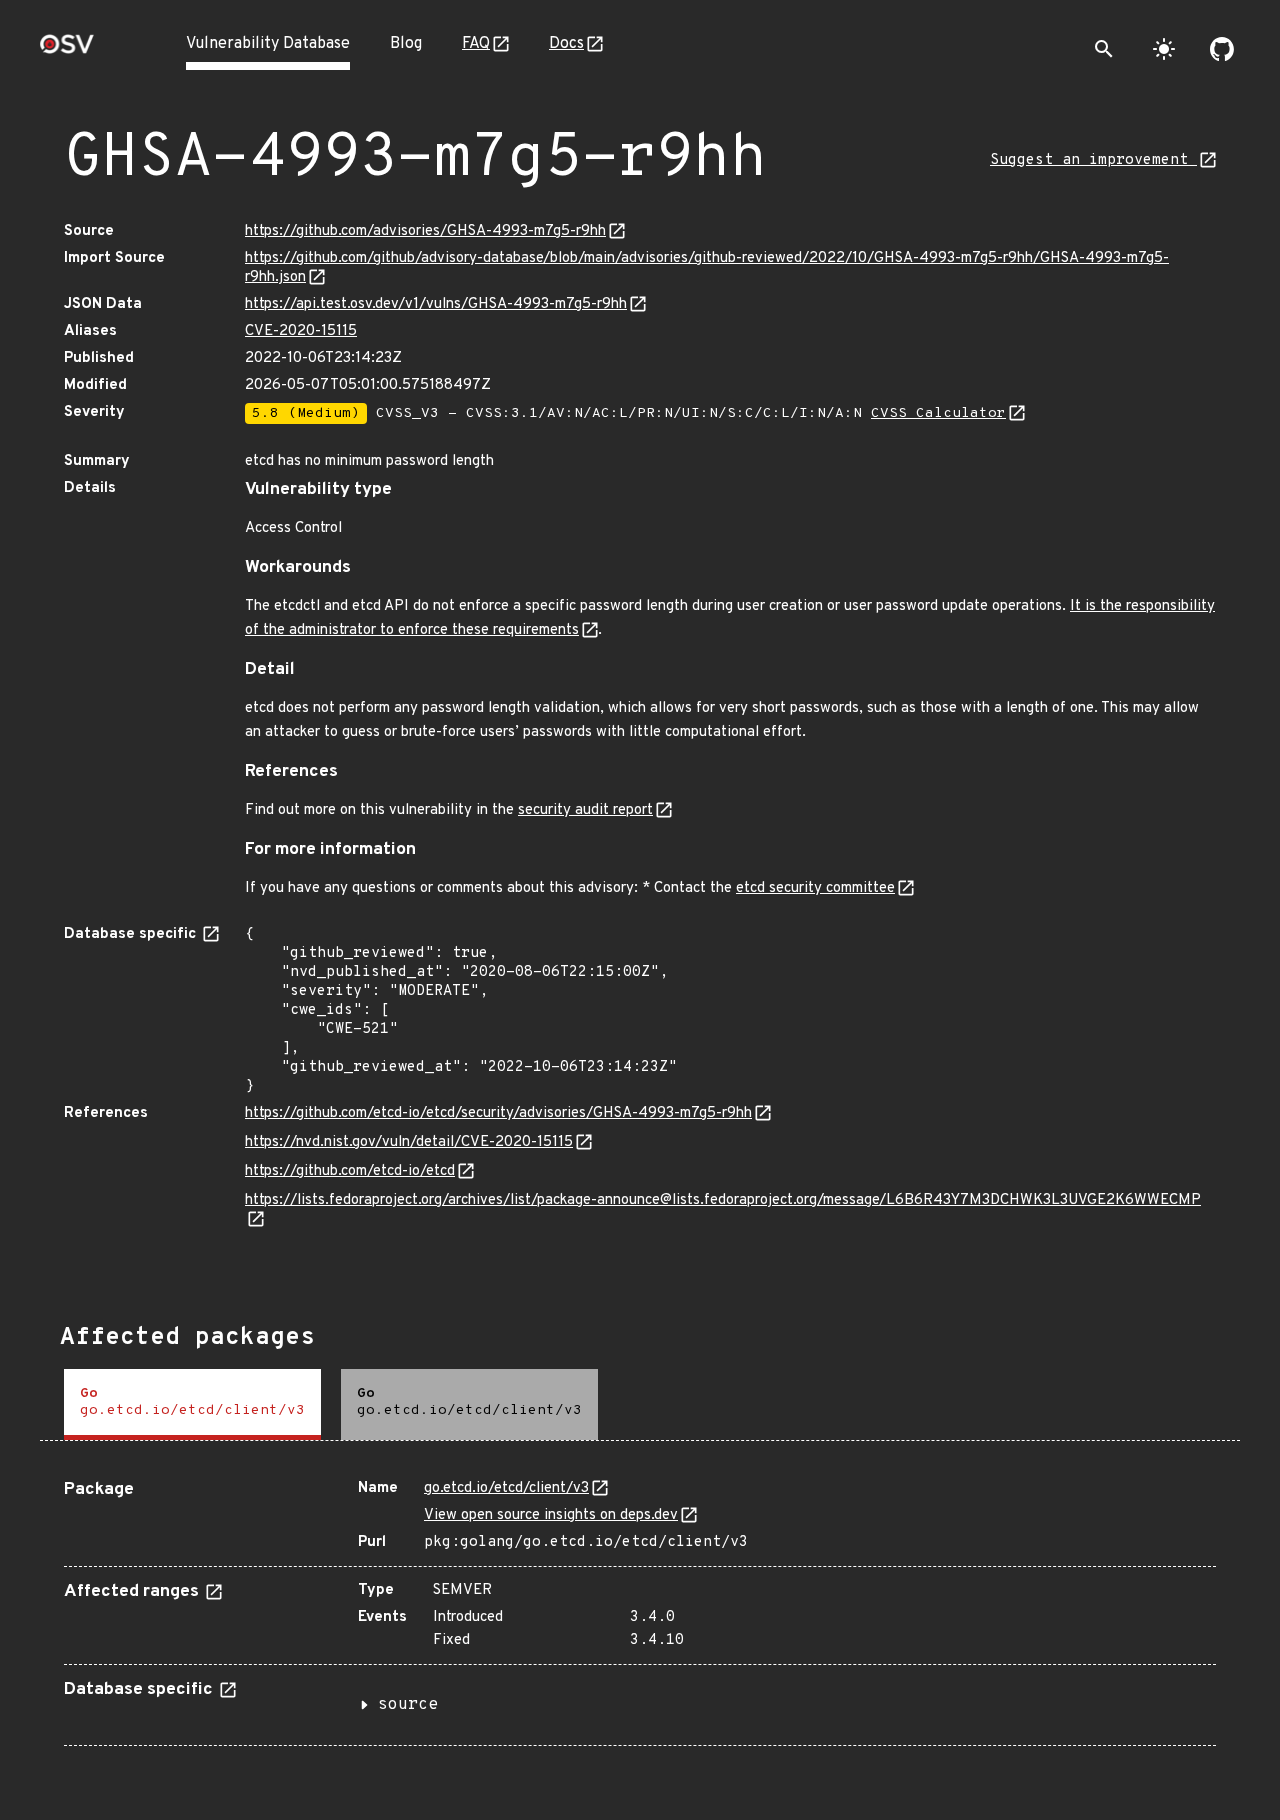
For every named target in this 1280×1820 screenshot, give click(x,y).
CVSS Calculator (938, 413)
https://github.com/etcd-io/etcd (350, 1171)
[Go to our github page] (1222, 49)
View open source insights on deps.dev (551, 1515)
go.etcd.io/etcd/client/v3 (506, 1488)
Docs (566, 44)
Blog (406, 44)
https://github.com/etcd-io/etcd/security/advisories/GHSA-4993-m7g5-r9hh (498, 1113)
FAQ (476, 44)
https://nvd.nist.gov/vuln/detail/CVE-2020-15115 (409, 1142)
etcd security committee (815, 888)
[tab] (192, 1404)
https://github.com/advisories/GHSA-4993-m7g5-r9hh (425, 231)
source (408, 1705)
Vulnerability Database (268, 44)
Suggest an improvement (1093, 160)
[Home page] (67, 50)
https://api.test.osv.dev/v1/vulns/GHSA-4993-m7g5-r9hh (436, 304)
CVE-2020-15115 (301, 331)
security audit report (585, 810)
